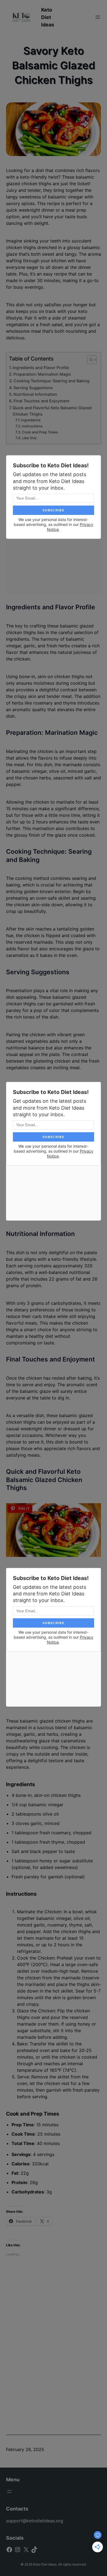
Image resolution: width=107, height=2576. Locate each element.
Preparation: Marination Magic (42, 374)
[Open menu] (98, 17)
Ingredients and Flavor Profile (41, 368)
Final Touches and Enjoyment (41, 401)
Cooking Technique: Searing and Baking (51, 381)
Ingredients (31, 420)
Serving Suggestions (33, 388)
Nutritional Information (35, 394)
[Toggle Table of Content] (89, 360)
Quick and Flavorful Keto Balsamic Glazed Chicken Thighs (52, 411)
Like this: (30, 438)
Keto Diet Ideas (48, 17)
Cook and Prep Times (40, 432)
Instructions (32, 426)
